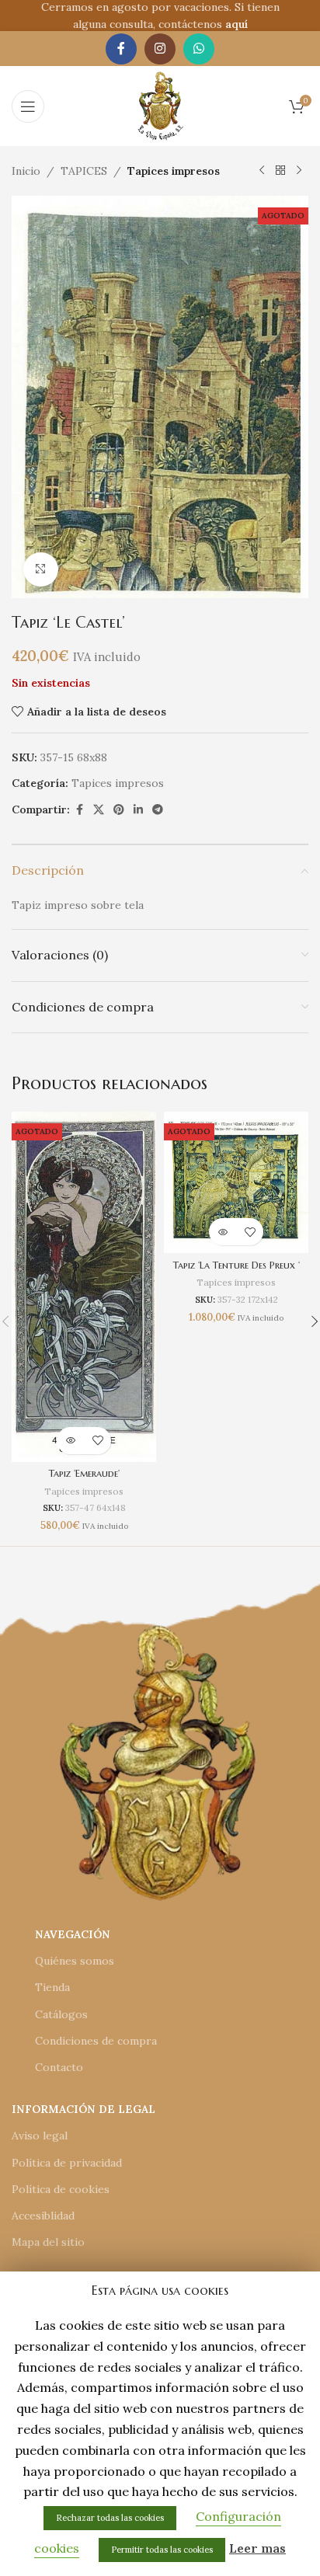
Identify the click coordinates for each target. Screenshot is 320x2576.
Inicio (26, 171)
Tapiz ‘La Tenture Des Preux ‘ (237, 1265)
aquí (237, 24)
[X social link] (99, 810)
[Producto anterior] (262, 171)
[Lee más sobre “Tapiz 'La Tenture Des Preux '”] (223, 1232)
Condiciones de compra (96, 2041)
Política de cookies (61, 2189)
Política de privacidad (67, 2163)
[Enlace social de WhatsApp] (199, 49)
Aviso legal (40, 2136)
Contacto (59, 2067)
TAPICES (84, 171)
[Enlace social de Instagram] (160, 49)
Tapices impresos (174, 171)
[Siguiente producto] (299, 171)
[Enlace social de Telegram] (158, 810)
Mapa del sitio (48, 2242)
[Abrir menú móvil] (28, 106)
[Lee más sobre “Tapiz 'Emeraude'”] (70, 1441)
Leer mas (257, 2548)
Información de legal (83, 2109)
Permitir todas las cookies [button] (162, 2550)
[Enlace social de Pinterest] (119, 810)
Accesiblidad (43, 2216)
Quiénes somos (75, 1961)
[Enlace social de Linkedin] (138, 810)
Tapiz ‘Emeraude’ (84, 1474)
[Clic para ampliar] (41, 570)
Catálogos (61, 2014)
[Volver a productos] (280, 171)
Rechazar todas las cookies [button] (110, 2518)
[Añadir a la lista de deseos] (97, 1441)
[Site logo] (160, 105)
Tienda (52, 1987)
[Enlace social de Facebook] (121, 49)
